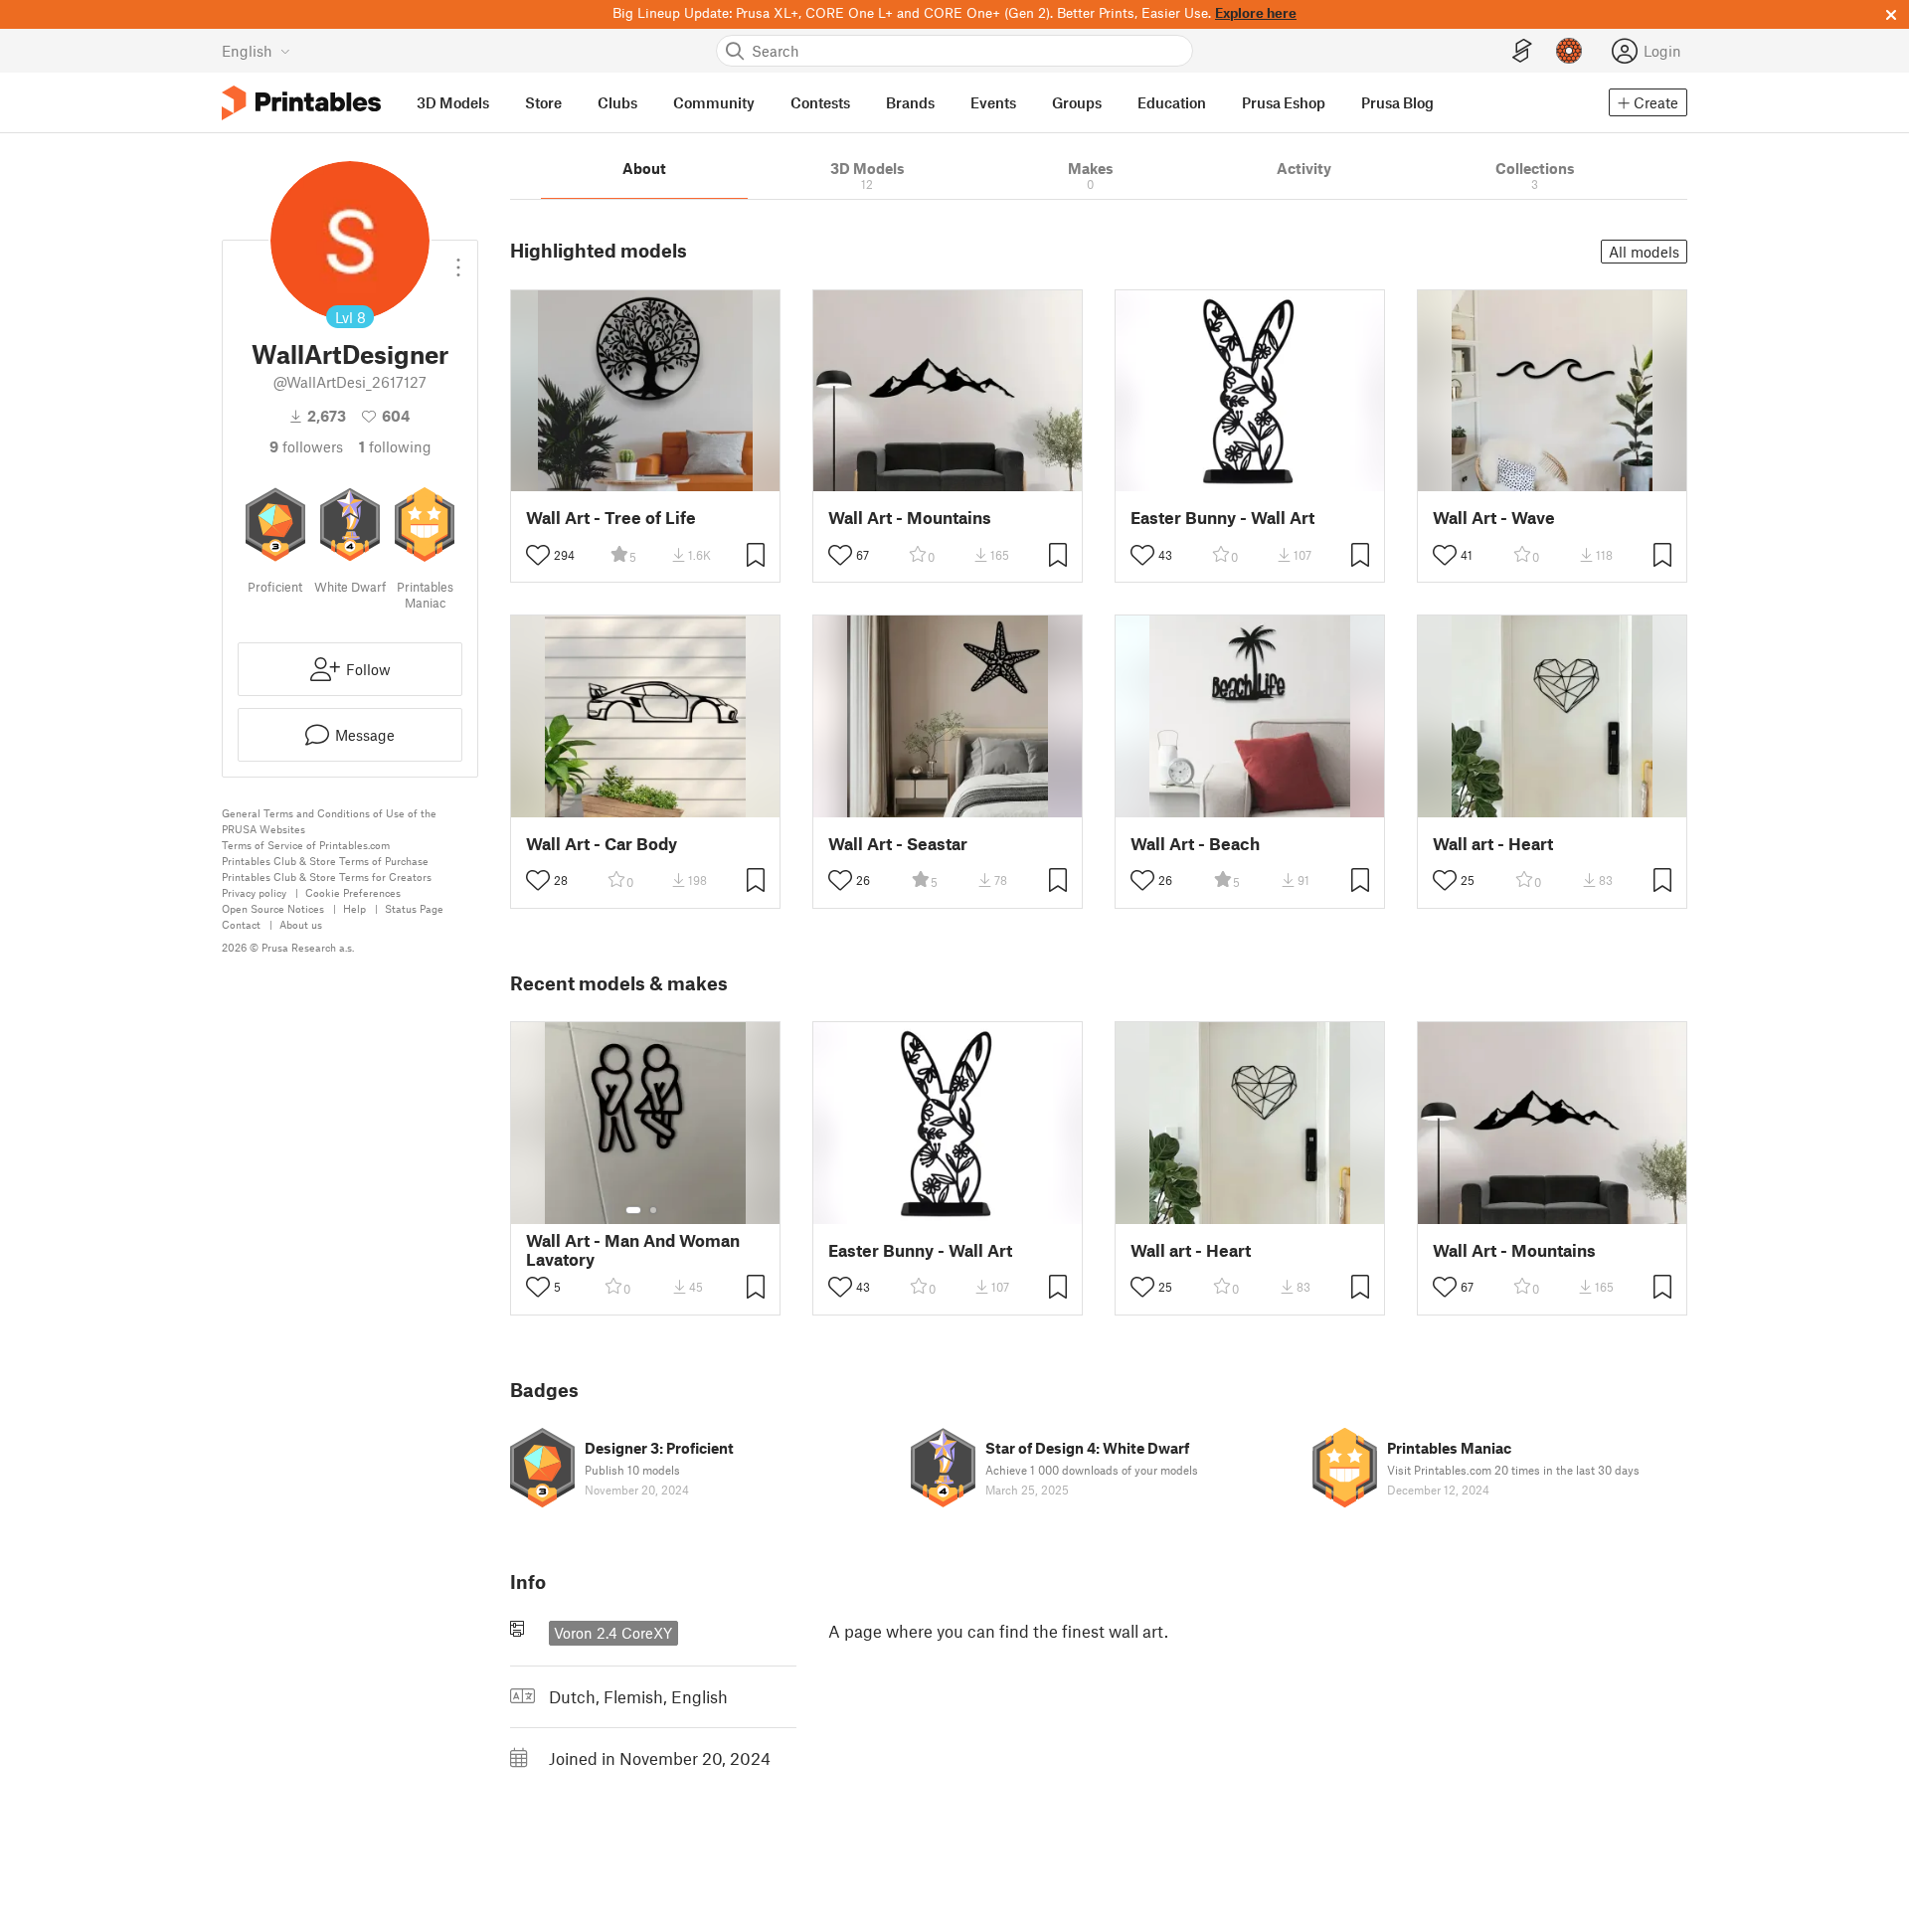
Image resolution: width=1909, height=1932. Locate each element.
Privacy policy (254, 892)
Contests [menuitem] (820, 102)
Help (354, 908)
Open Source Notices (273, 908)
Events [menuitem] (993, 102)
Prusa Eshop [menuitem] (1284, 102)
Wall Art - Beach (1195, 844)
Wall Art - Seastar (898, 844)
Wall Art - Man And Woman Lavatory (633, 1250)
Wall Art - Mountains (910, 518)
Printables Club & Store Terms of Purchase (325, 861)
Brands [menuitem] (910, 102)
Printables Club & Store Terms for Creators (327, 877)
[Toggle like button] (538, 555)
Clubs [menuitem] (617, 102)
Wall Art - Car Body (602, 844)
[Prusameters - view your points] (1569, 51)
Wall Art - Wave (1494, 518)
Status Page (414, 908)
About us (301, 924)
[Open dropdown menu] (458, 260)
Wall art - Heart (1493, 844)
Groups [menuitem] (1077, 102)
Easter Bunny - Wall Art (1222, 518)
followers (306, 446)
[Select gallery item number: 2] (653, 1210)
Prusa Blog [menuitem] (1397, 102)
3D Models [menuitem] (453, 102)
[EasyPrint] (1522, 51)
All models (1644, 252)
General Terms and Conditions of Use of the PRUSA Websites (329, 821)
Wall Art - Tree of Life (611, 518)
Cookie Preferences (353, 892)
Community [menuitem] (714, 102)
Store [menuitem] (543, 102)
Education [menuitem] (1172, 102)
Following (395, 446)
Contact (241, 924)
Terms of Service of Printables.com (306, 845)
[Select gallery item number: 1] (633, 1210)
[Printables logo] (301, 103)
